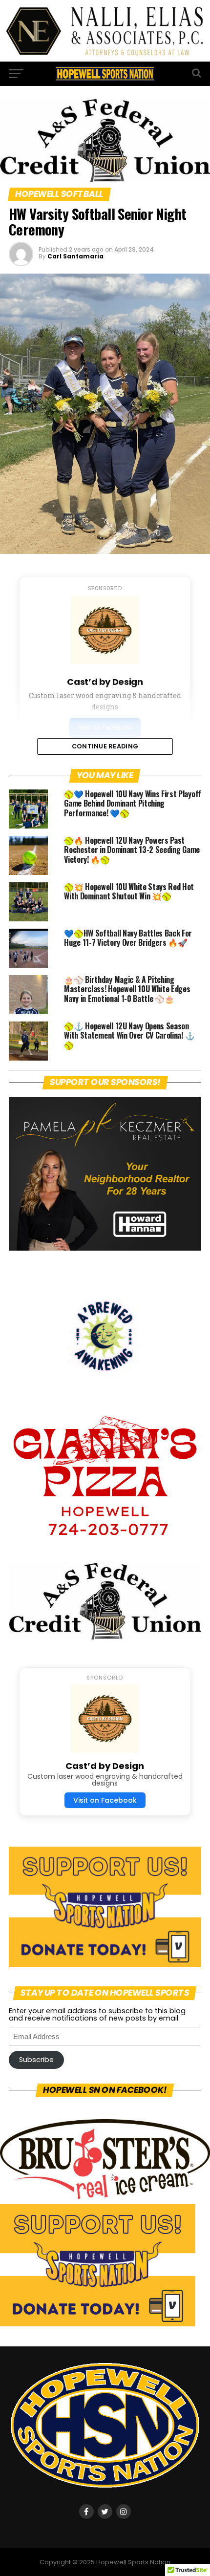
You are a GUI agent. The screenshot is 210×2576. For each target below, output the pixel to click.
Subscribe (36, 2060)
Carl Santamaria (75, 256)
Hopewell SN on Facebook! (105, 2090)
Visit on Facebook (105, 1800)
